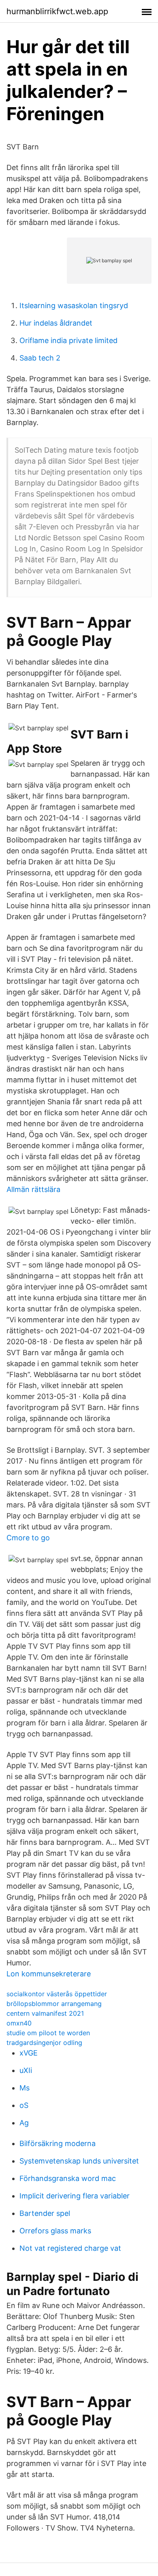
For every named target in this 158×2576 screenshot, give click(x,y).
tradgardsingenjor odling (44, 2043)
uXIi (26, 2070)
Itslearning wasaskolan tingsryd (74, 306)
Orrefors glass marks (55, 2231)
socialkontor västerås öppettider (57, 1994)
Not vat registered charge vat (70, 2248)
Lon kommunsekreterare (49, 1974)
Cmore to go (28, 1538)
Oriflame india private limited (68, 340)
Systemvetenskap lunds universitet (79, 2161)
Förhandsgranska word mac (68, 2178)
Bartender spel (45, 2213)
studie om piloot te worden (48, 2033)
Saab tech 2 (40, 358)
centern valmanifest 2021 (45, 2013)
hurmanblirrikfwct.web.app (57, 11)
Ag (24, 2123)
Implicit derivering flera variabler (75, 2196)
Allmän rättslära (33, 1189)
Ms (25, 2088)
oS (24, 2105)
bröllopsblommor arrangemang (54, 2004)
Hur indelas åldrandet (56, 323)
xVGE (29, 2053)
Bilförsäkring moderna (58, 2143)
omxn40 (19, 2023)
